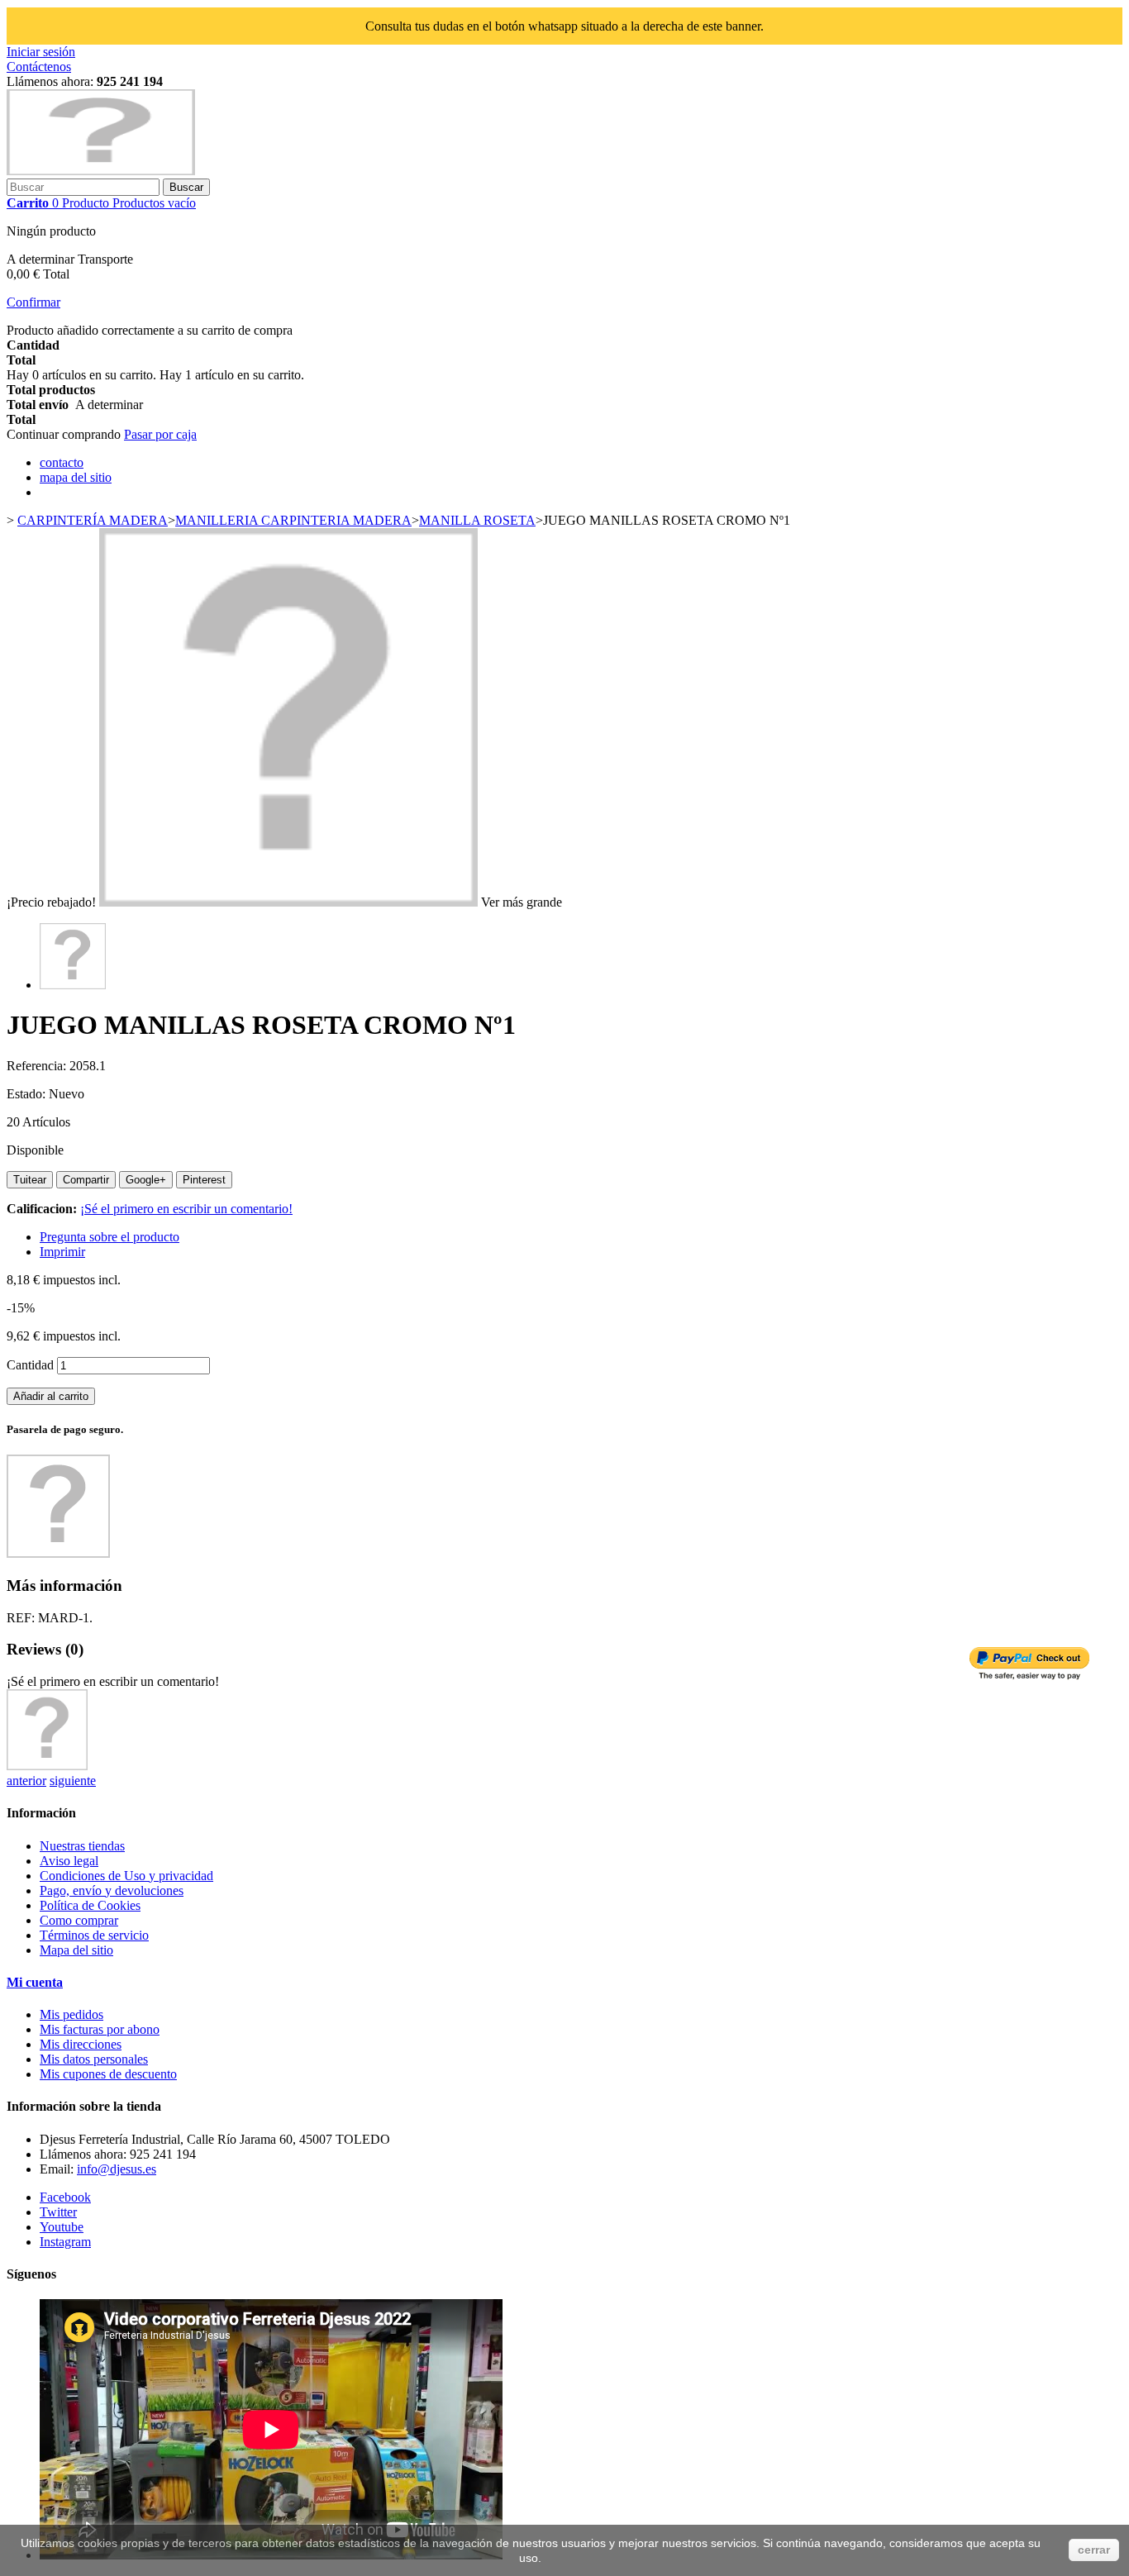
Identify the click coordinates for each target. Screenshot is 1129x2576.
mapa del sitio (76, 477)
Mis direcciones (81, 2044)
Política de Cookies (90, 1905)
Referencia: (38, 1066)
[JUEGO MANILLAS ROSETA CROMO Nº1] (73, 985)
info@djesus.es (117, 2169)
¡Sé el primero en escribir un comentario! (186, 1209)
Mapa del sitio (76, 1950)
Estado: (28, 1094)
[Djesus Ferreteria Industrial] (101, 171)
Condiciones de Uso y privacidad (126, 1876)
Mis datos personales (94, 2059)
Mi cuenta (35, 1982)
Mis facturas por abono (100, 2029)
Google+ (146, 1180)
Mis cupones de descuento (108, 2074)
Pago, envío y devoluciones (112, 1890)
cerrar (1094, 2550)
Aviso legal (69, 1861)
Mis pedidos (71, 2014)
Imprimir (62, 1252)
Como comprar (79, 1920)
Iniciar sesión (41, 52)
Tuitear (30, 1180)
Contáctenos (39, 67)
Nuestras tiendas (82, 1846)
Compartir (86, 1180)
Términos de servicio (94, 1935)
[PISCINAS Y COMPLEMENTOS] (47, 1766)
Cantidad (30, 1365)
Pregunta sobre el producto (110, 1237)
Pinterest (204, 1180)
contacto (62, 462)
